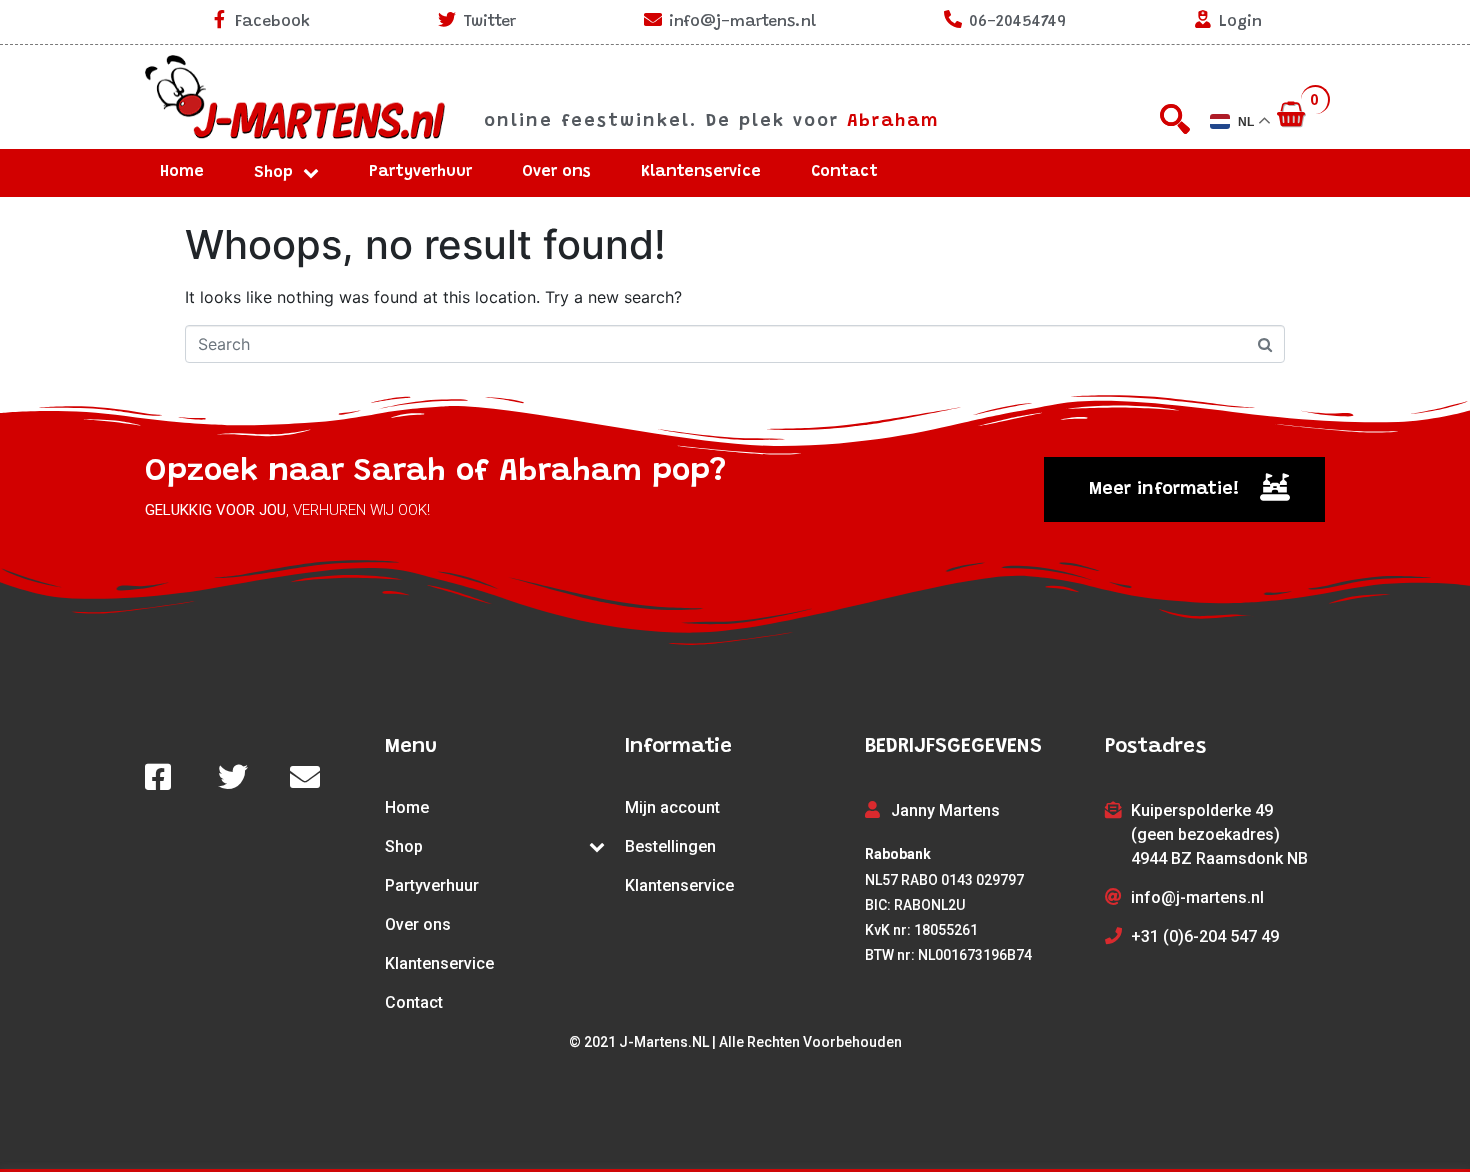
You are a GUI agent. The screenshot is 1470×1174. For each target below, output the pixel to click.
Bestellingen (670, 846)
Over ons (556, 172)
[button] (1184, 489)
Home (182, 172)
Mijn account (672, 807)
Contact (844, 172)
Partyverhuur (420, 172)
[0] (1293, 116)
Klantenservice (701, 172)
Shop (273, 173)
